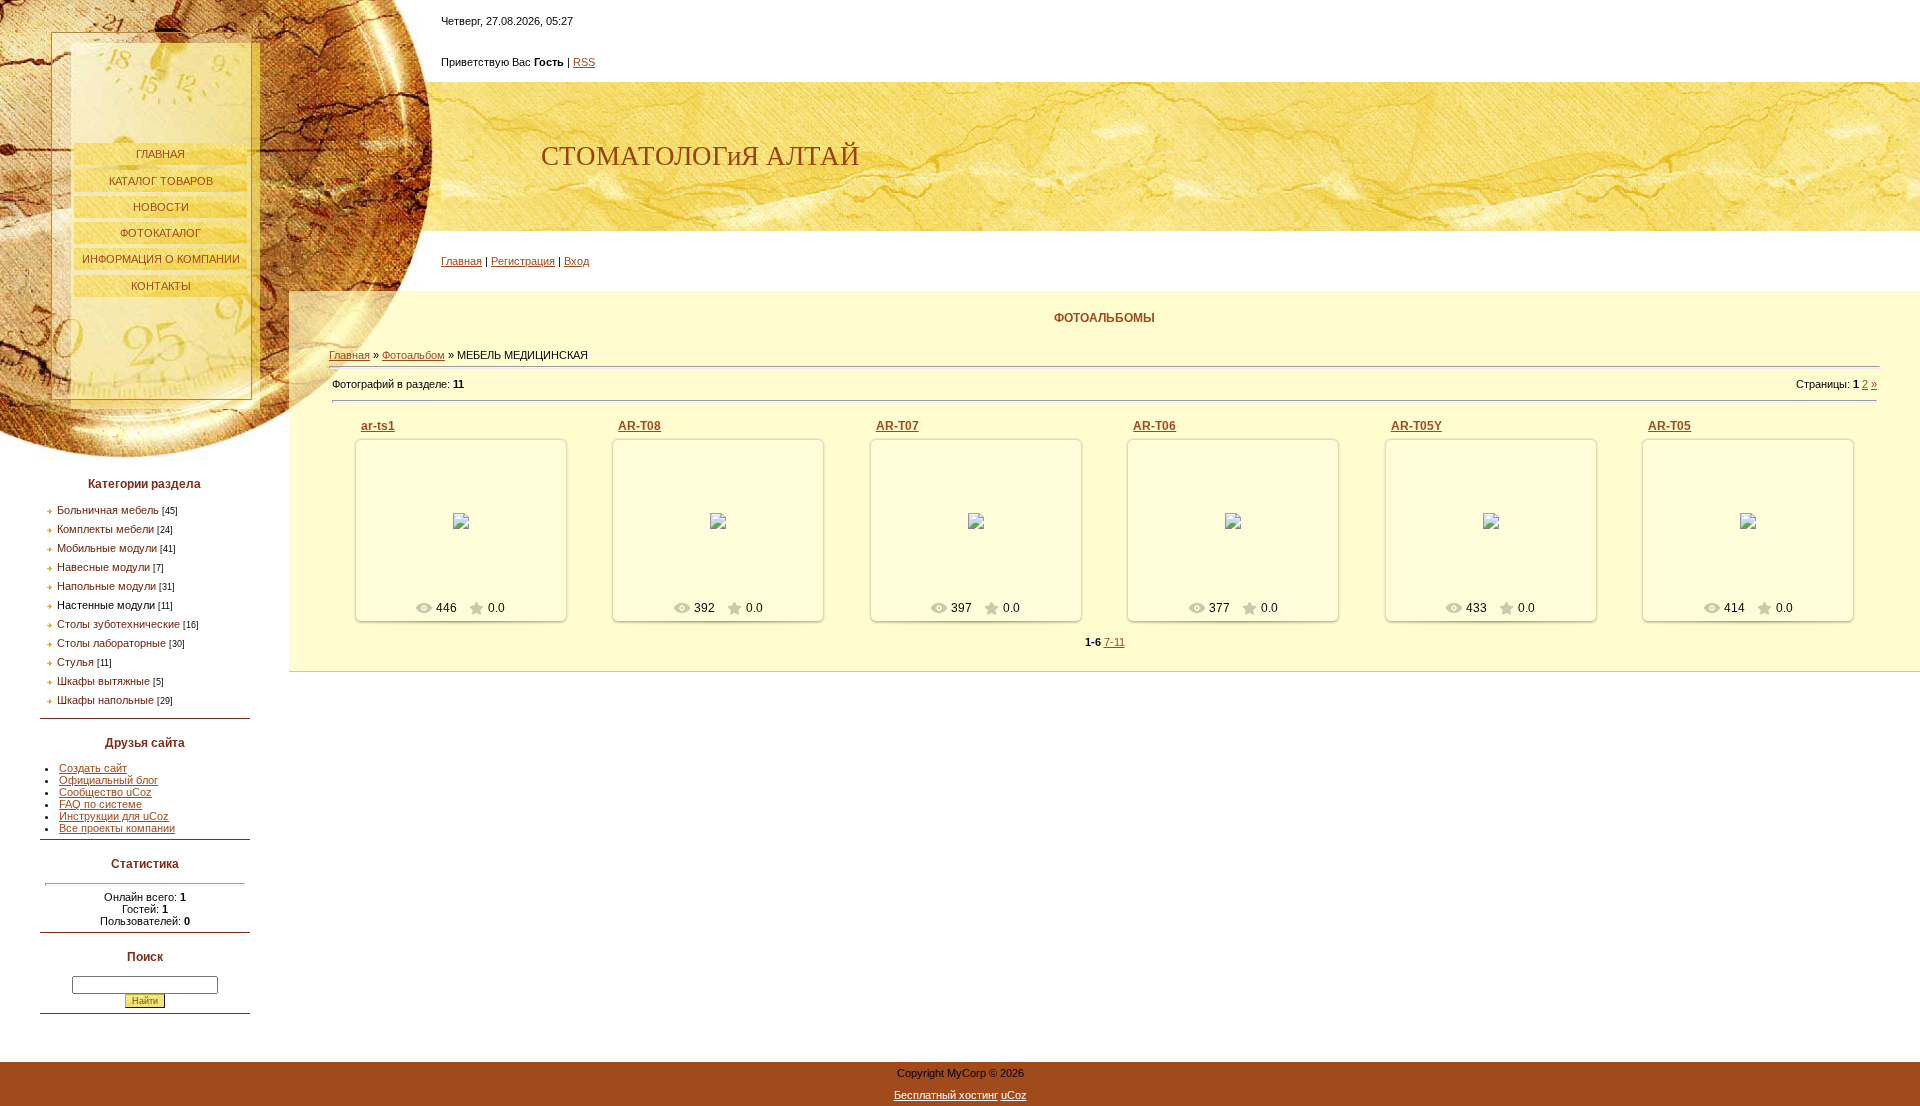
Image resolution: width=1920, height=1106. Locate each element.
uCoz (1014, 1095)
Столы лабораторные (111, 643)
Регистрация (523, 261)
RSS (584, 62)
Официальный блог (108, 780)
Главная (461, 261)
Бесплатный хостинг (946, 1095)
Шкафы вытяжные (103, 681)
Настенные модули (106, 605)
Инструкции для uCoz (114, 816)
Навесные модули (103, 567)
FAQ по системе (100, 804)
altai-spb (469, 537)
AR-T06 (1154, 426)
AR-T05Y (1416, 426)
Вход (576, 261)
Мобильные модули (107, 548)
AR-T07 (897, 426)
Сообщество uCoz (105, 792)
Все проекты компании (117, 828)
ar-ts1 (378, 426)
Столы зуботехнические (118, 624)
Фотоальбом (413, 355)
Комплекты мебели (105, 529)
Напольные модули (106, 586)
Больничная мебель (108, 510)
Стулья (75, 662)
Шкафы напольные (105, 700)
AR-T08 (639, 426)
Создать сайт (93, 768)
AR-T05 (1669, 426)
